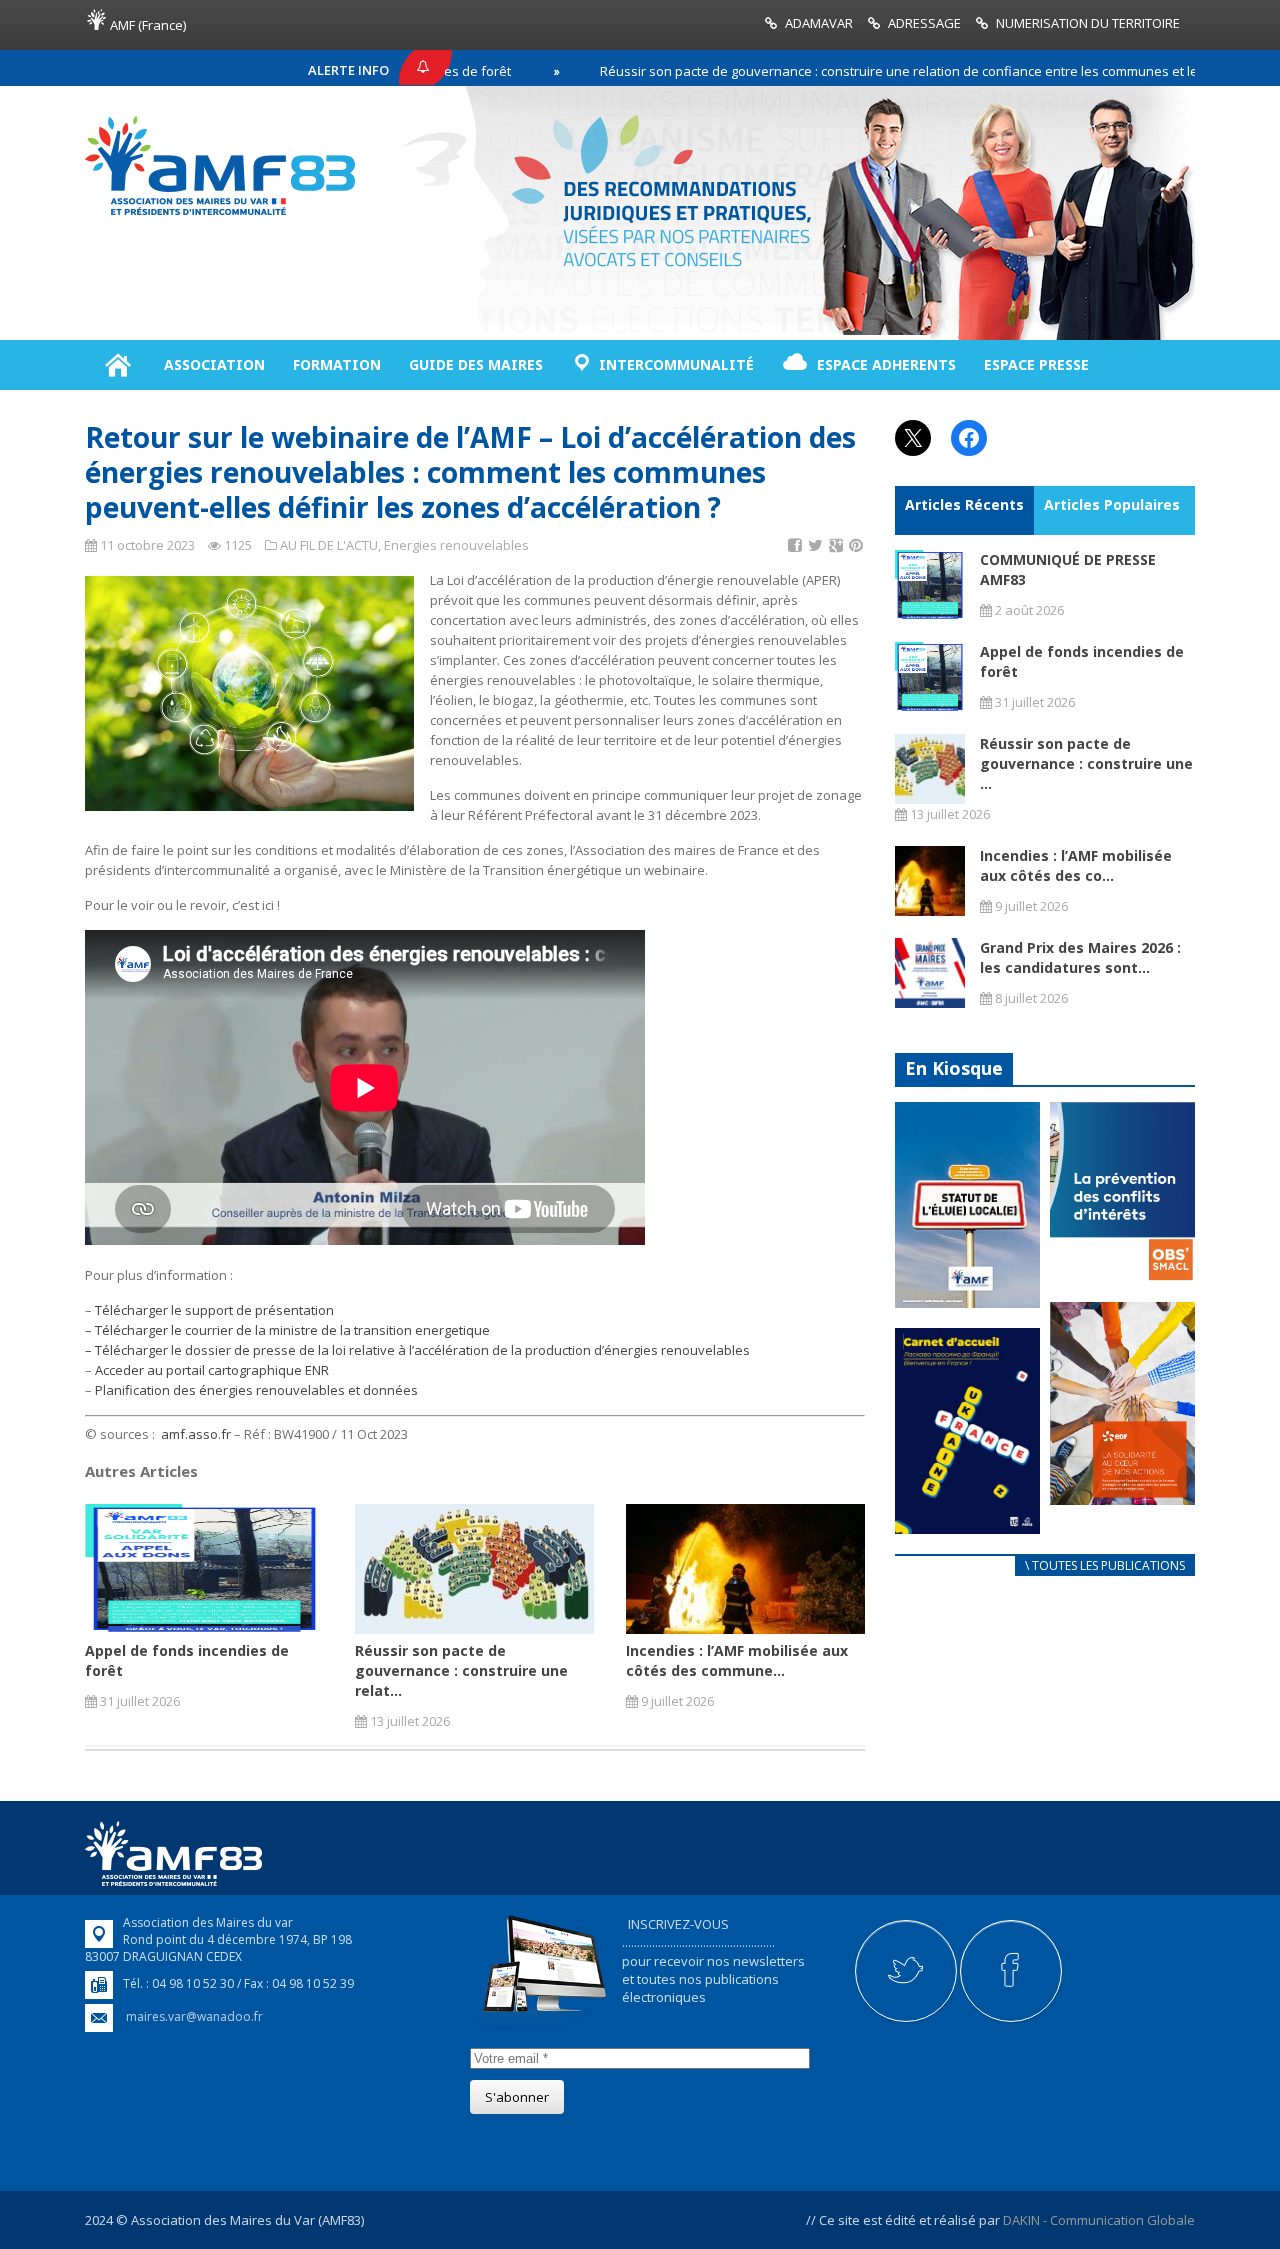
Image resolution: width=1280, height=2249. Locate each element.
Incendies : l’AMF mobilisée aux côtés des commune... (737, 1660)
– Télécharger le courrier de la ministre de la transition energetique (287, 1330)
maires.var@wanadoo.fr (194, 2016)
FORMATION (337, 364)
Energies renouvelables (456, 545)
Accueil (117, 365)
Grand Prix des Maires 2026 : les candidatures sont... (1080, 957)
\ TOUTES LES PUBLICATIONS (1105, 1565)
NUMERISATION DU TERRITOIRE (1088, 23)
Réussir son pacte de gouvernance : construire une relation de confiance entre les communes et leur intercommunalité (880, 71)
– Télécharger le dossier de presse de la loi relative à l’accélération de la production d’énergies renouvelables (417, 1350)
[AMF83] (220, 215)
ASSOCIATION (214, 364)
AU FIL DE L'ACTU (329, 545)
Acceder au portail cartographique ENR (212, 1370)
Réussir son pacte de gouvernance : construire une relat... (461, 1670)
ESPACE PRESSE (1036, 364)
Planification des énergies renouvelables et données (256, 1390)
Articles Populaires (1112, 504)
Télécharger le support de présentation (214, 1310)
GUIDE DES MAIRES (476, 364)
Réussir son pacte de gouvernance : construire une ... (1086, 763)
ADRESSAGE (924, 23)
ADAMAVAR (819, 23)
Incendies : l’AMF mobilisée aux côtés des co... (1076, 865)
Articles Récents (964, 504)
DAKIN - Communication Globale (1099, 2220)
